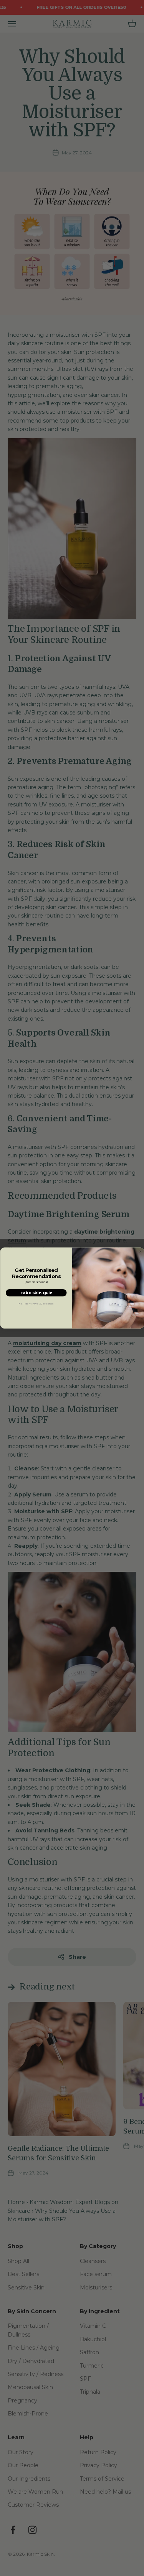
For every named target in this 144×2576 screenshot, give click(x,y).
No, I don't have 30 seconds (36, 1304)
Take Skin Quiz (36, 1293)
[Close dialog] (140, 1252)
